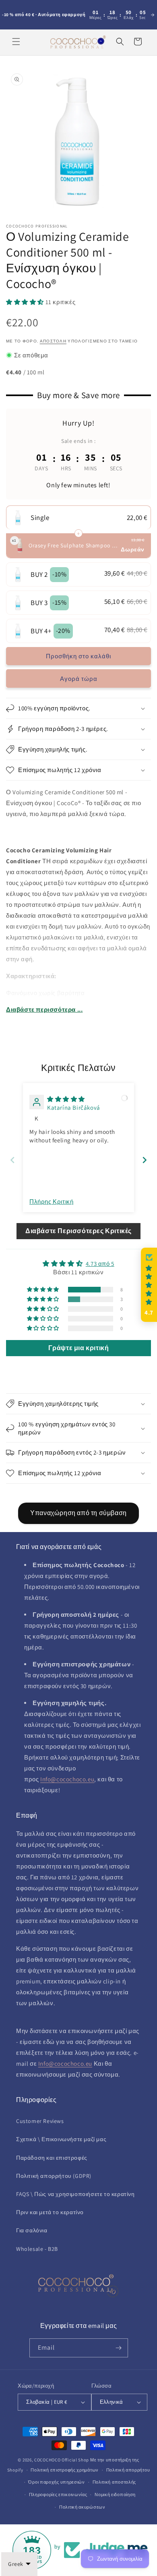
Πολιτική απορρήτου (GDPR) (54, 2176)
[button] (16, 42)
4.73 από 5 (100, 1264)
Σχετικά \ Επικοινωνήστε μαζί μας (61, 2139)
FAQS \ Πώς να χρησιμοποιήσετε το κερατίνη (75, 2194)
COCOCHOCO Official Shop (62, 2460)
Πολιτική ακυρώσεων (82, 2507)
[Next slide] (145, 1160)
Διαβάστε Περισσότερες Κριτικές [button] (78, 1231)
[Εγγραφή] (119, 2348)
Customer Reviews (40, 2121)
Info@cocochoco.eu (67, 1779)
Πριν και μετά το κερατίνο (50, 2212)
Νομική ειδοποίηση (115, 2495)
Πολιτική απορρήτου (128, 2470)
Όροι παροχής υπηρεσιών (56, 2482)
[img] (66, 1099)
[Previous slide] (12, 1160)
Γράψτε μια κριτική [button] (79, 1348)
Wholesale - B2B (37, 2249)
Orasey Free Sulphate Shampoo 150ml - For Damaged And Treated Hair (74, 545)
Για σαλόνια (32, 2230)
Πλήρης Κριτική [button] (51, 1201)
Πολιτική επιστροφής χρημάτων (65, 2470)
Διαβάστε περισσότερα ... (44, 1009)
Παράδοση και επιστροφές (52, 2158)
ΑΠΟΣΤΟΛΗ (53, 341)
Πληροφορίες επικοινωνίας (58, 2495)
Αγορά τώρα (79, 679)
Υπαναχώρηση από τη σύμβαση (78, 1513)
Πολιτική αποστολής (115, 2482)
